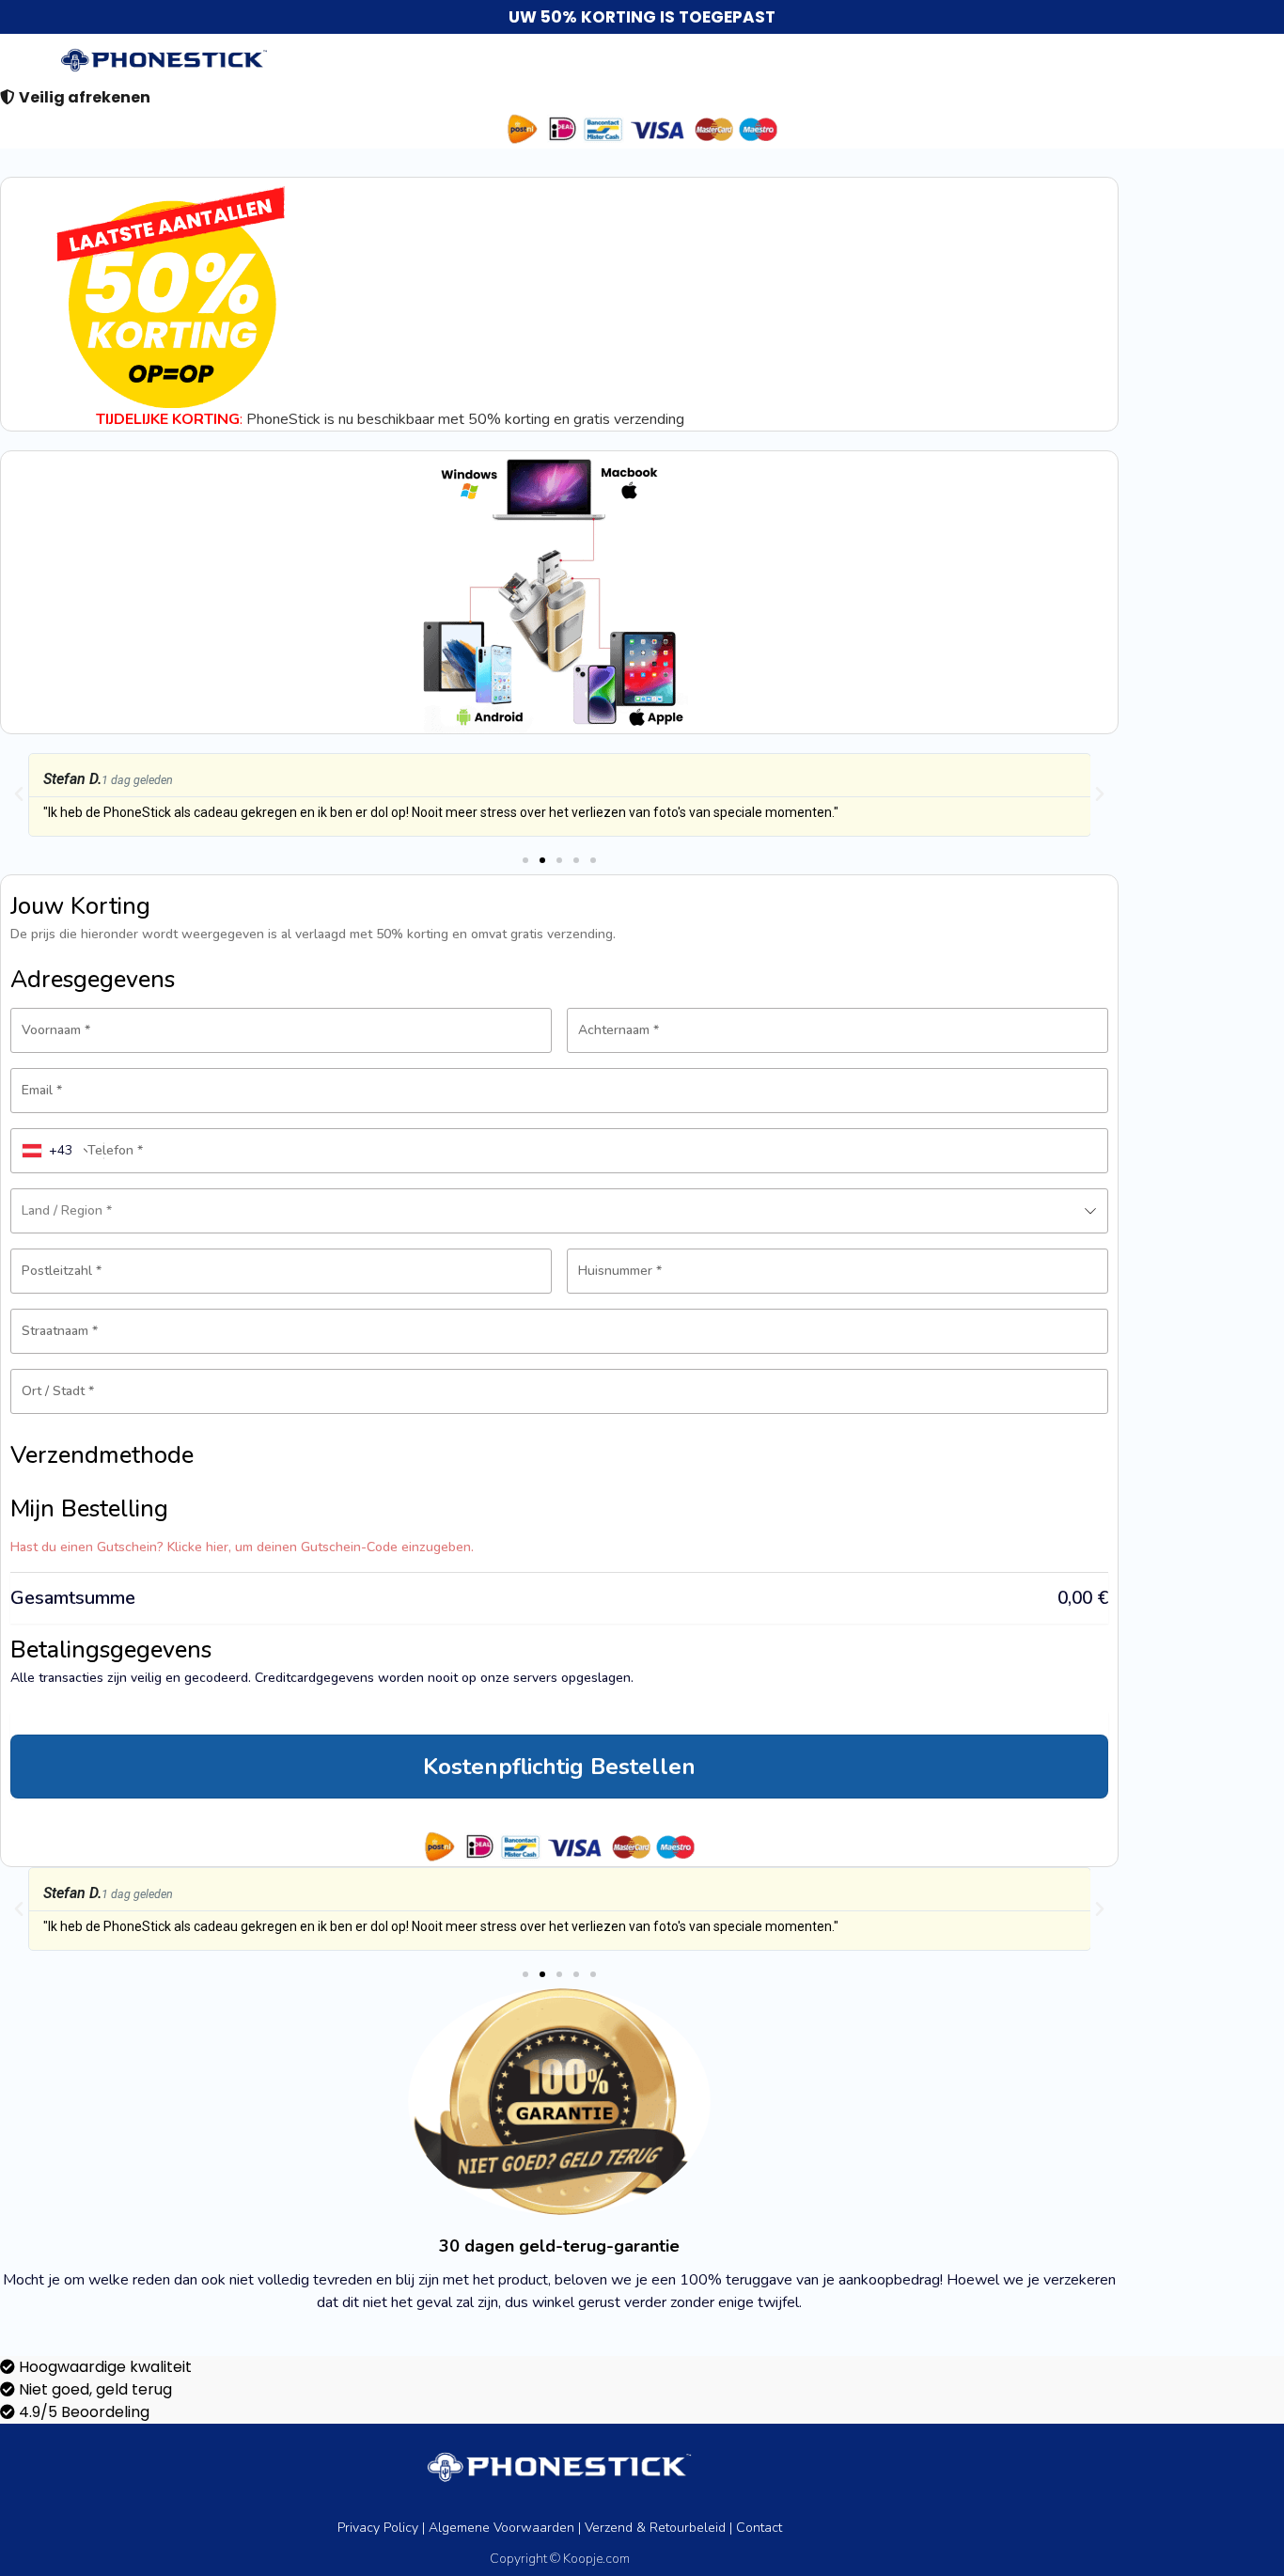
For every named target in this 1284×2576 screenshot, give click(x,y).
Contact (759, 2528)
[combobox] (58, 1151)
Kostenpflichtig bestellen (559, 1767)
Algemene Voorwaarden (501, 2528)
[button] (19, 794)
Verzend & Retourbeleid (655, 2528)
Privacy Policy (378, 2528)
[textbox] (559, 1211)
